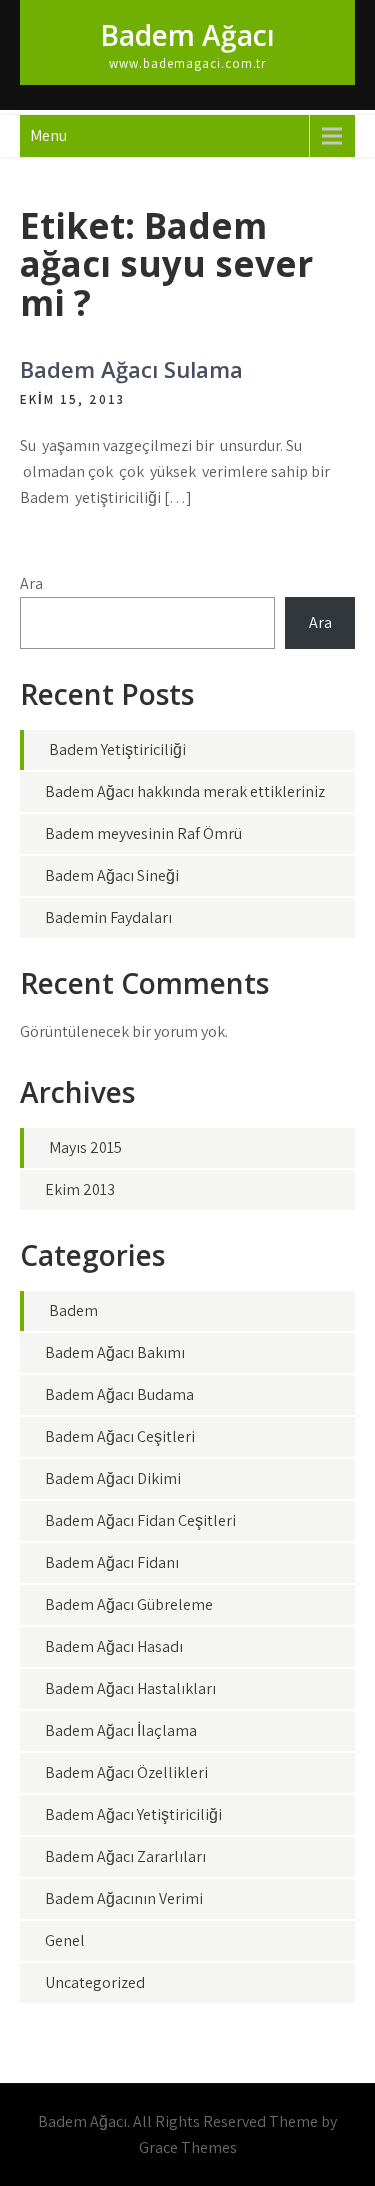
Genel (65, 1940)
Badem (73, 1310)
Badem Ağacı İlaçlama (121, 1730)
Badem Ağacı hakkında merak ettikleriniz (185, 791)
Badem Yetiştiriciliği (117, 749)
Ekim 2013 (80, 1189)
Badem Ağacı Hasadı (114, 1646)
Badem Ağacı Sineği (112, 875)
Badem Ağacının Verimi (124, 1898)
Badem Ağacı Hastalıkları (130, 1688)
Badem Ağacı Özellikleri (126, 1772)
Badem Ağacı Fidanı (112, 1562)
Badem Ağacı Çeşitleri (120, 1436)
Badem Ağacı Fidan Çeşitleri (140, 1520)
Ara (31, 583)
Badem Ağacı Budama (119, 1394)
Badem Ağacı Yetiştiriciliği (133, 1814)
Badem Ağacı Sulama (131, 369)
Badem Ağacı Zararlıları (125, 1856)
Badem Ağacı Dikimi (113, 1478)
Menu (48, 135)
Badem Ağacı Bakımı (115, 1352)
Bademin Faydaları (108, 917)
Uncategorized (95, 1982)
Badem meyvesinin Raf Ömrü (143, 833)
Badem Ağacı (187, 35)
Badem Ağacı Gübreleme (129, 1604)
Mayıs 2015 (85, 1147)
